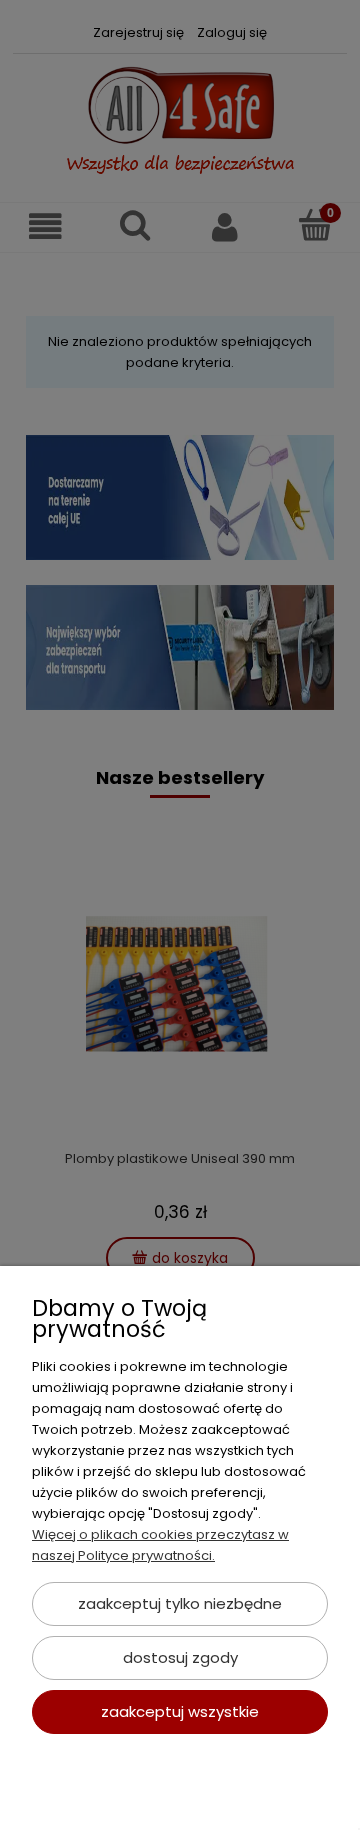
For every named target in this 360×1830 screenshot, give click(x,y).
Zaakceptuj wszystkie (180, 1711)
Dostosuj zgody (180, 1657)
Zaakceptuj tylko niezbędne (180, 1603)
